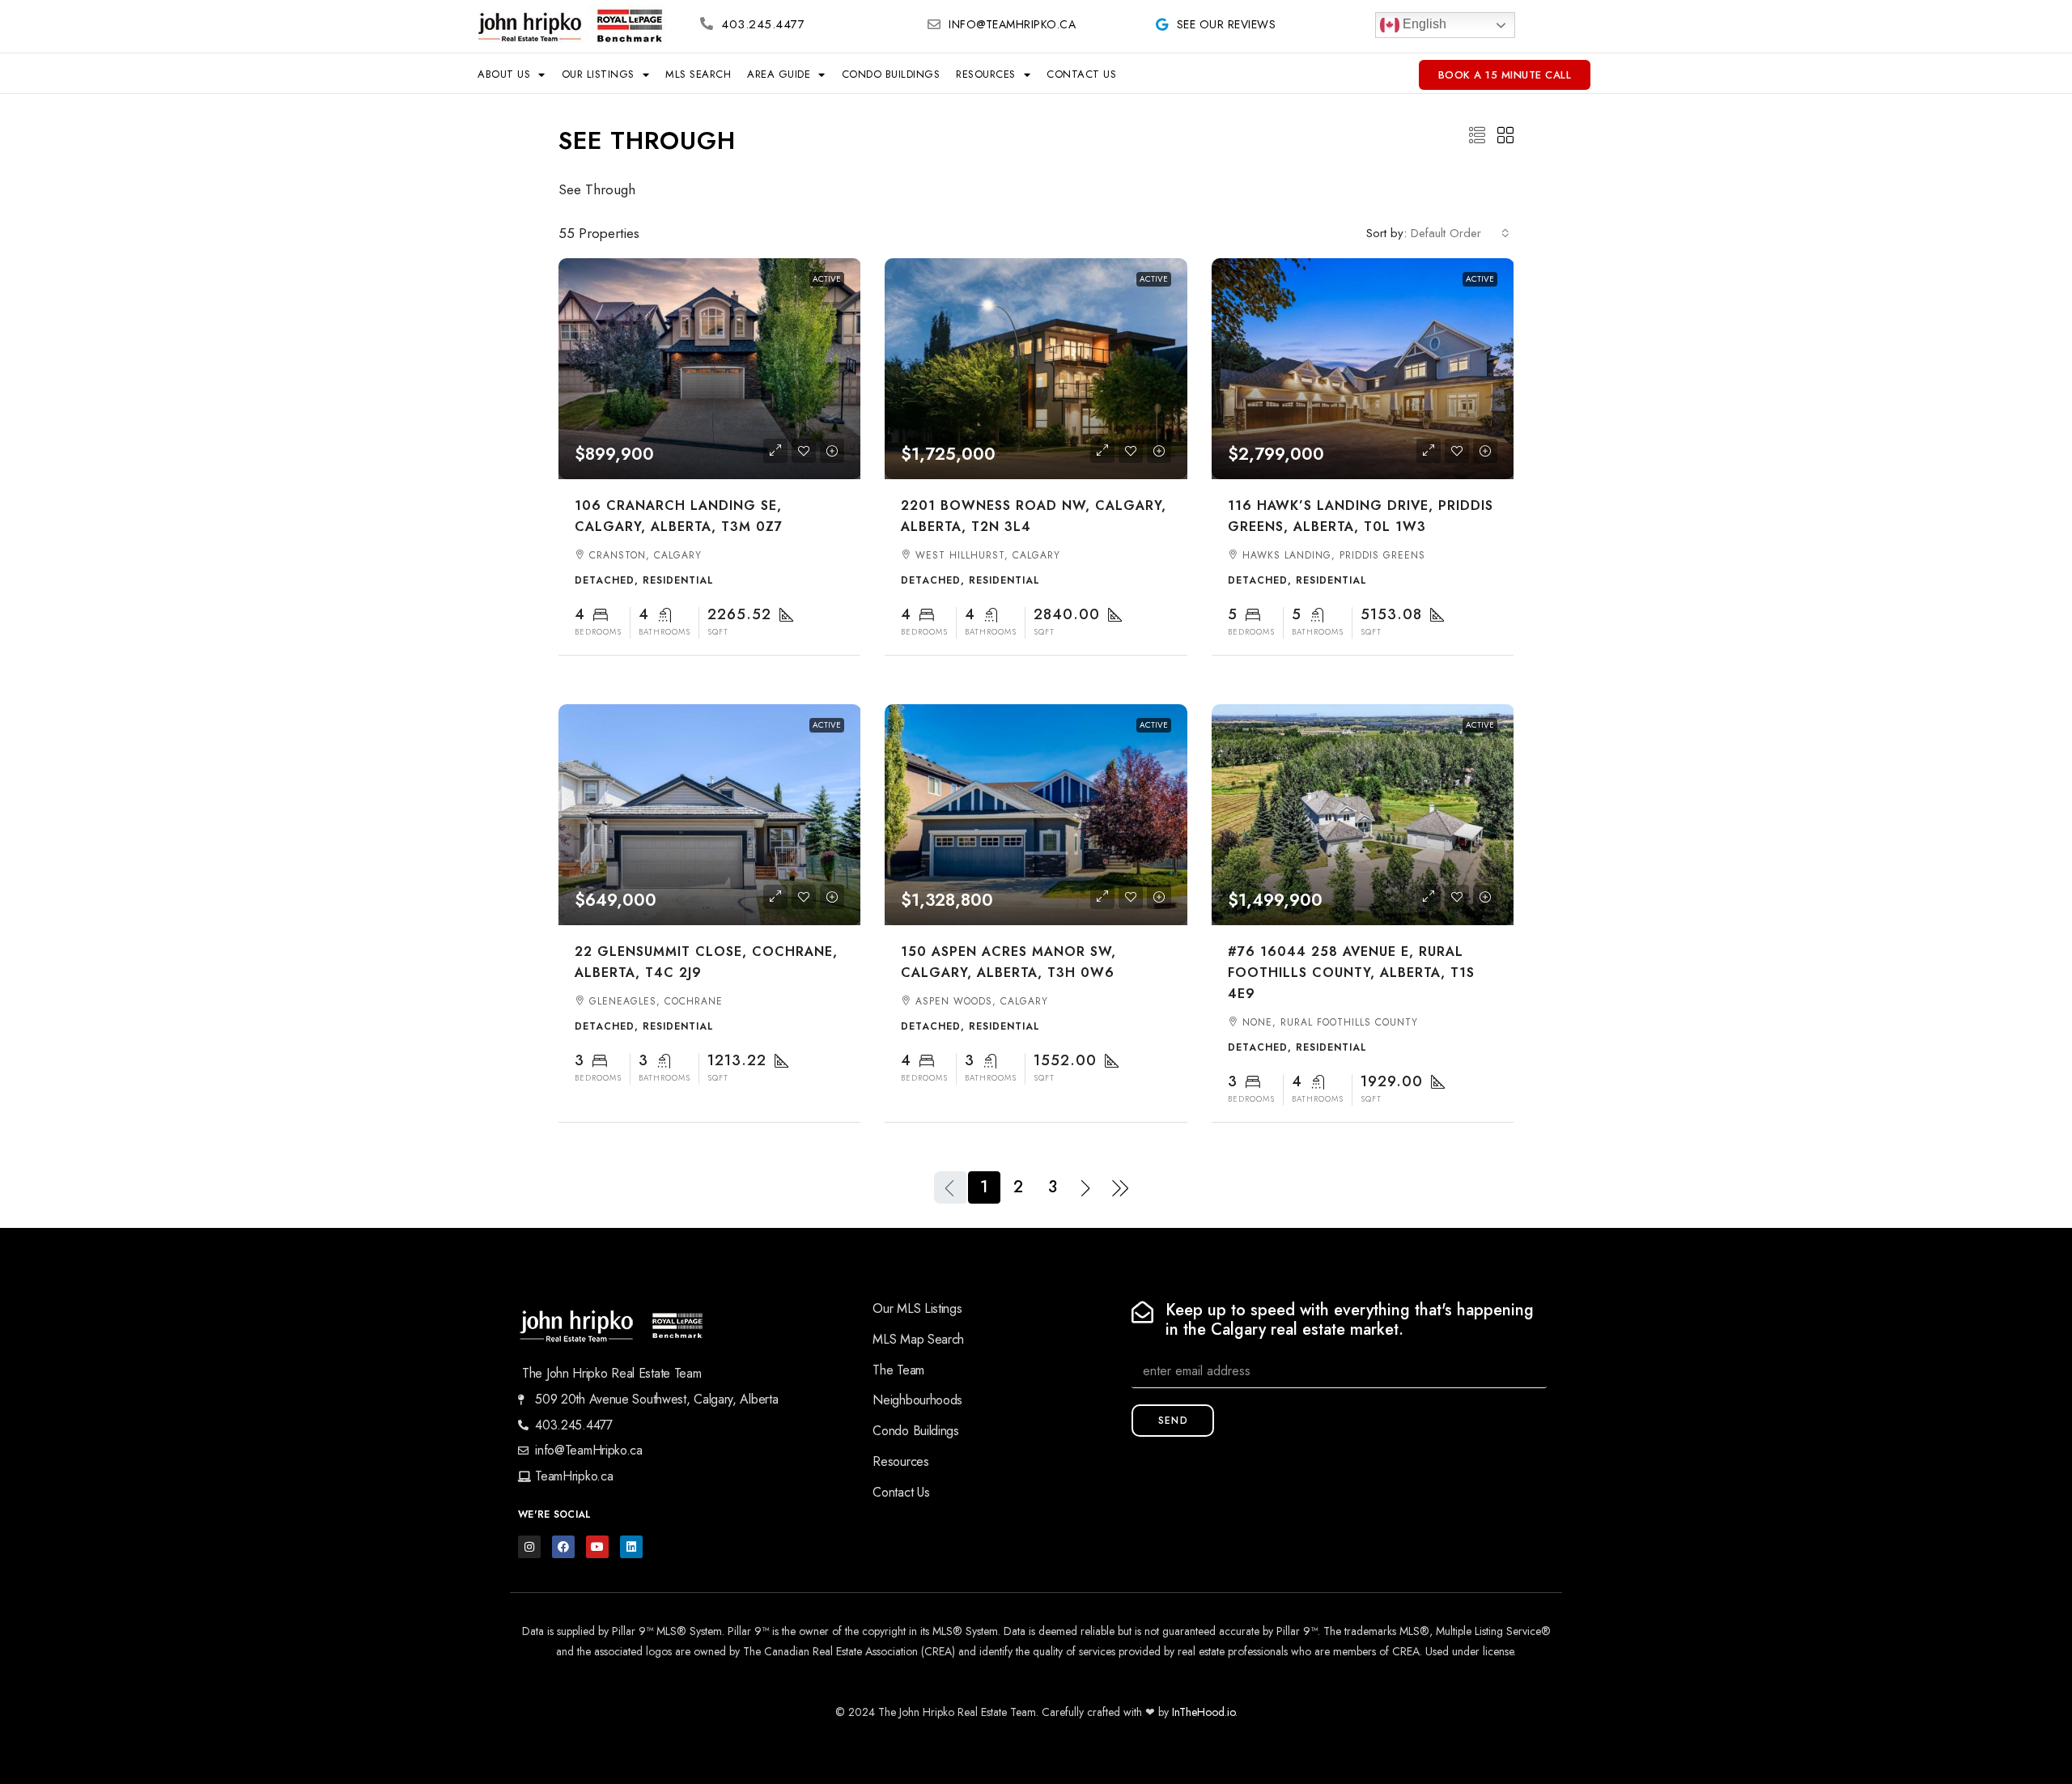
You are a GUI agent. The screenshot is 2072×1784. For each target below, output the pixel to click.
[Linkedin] (631, 1547)
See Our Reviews (1227, 24)
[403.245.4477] (707, 23)
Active (827, 279)
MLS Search (698, 74)
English (1423, 24)
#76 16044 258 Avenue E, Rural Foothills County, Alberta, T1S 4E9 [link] (1351, 973)
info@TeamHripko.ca (1012, 24)
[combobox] (1460, 233)
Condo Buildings (891, 74)
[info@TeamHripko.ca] (934, 24)
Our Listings (598, 74)
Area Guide (779, 74)
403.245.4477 (763, 24)
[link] (710, 369)
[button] (1477, 136)
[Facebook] (563, 1547)
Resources (986, 74)
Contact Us (1081, 74)
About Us (504, 74)
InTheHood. (1199, 1712)
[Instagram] (529, 1547)
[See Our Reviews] (1162, 24)
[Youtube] (597, 1547)
